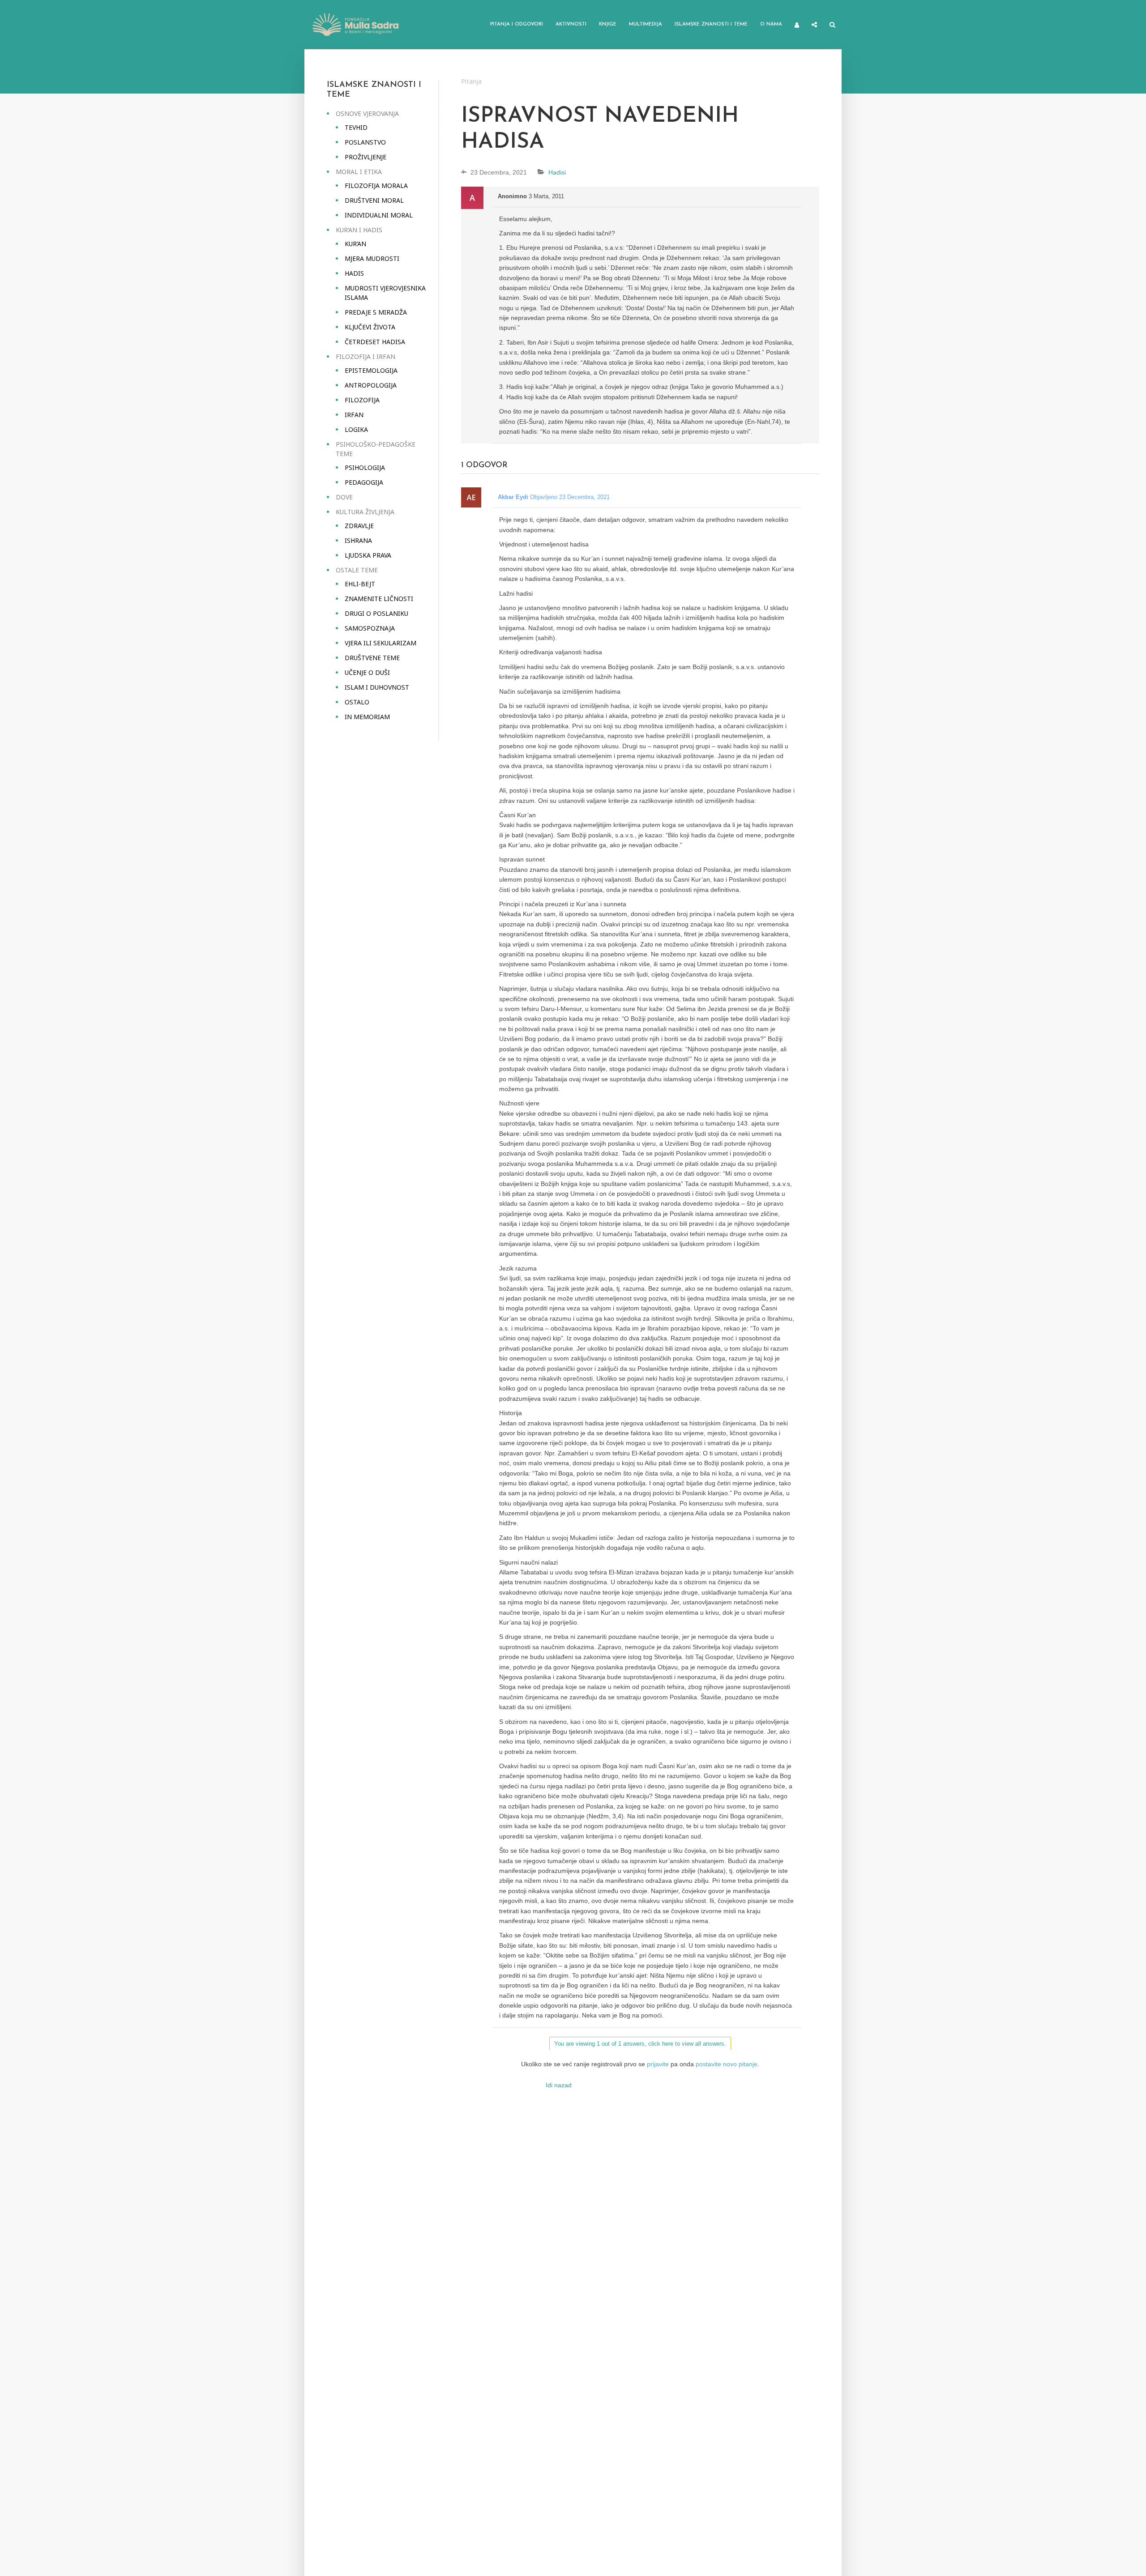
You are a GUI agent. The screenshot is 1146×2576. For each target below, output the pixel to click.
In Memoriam (367, 717)
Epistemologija (371, 370)
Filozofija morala (376, 186)
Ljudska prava (368, 555)
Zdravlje (359, 526)
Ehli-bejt (360, 584)
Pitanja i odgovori (517, 24)
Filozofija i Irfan (366, 356)
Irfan (354, 415)
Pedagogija (364, 482)
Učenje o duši (367, 672)
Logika (356, 429)
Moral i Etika (359, 172)
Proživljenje (366, 157)
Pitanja (471, 81)
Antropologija (371, 385)
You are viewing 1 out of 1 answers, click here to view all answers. (640, 2044)
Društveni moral (374, 200)
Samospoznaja (370, 628)
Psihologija (365, 467)
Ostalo (357, 702)
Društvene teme (372, 658)
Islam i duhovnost (377, 687)
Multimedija (646, 24)
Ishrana (358, 540)
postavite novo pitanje (727, 2064)
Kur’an (355, 244)
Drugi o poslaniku (376, 613)
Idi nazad (559, 2085)
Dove (344, 497)
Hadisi (557, 172)
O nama (771, 24)
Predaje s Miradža (376, 312)
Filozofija (362, 400)
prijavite (658, 2064)
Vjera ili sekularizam (381, 643)
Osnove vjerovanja (367, 113)
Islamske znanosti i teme (711, 24)
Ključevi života (370, 327)
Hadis (354, 273)
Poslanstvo (365, 142)
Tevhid (356, 127)
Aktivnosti (571, 24)
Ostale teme (357, 570)
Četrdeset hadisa (375, 342)
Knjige (608, 24)
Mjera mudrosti (372, 258)
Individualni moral (379, 215)
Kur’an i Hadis (359, 230)
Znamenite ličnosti (379, 599)
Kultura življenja (365, 512)
